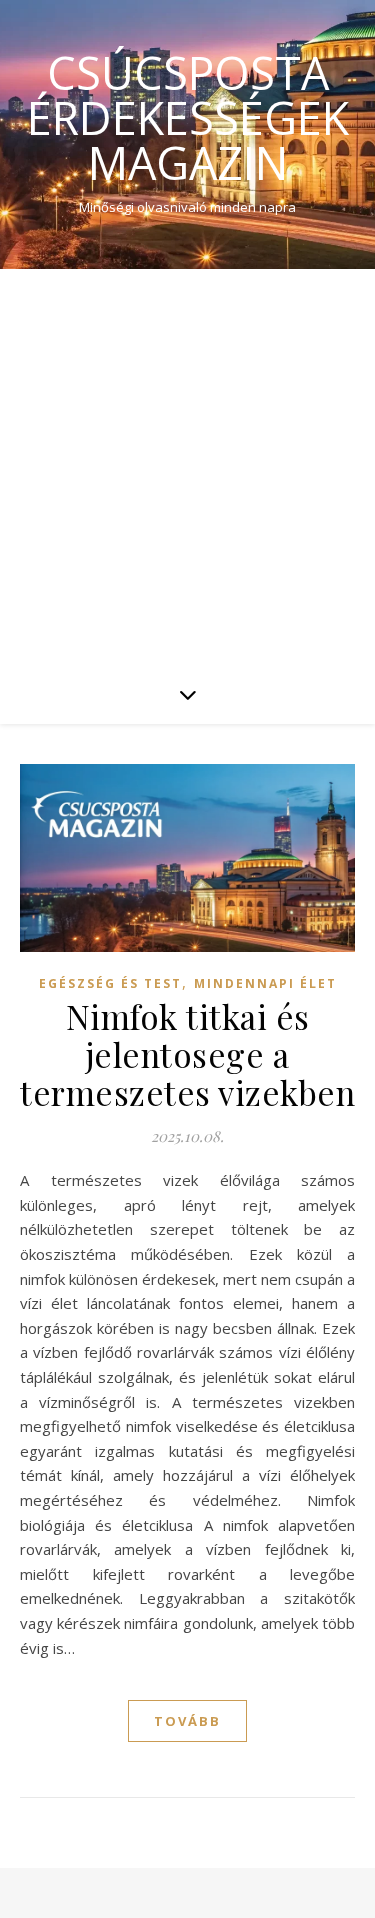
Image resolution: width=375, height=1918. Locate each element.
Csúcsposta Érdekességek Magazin (188, 117)
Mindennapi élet (265, 983)
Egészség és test (110, 983)
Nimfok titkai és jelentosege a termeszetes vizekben (187, 1054)
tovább (187, 1721)
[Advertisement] (187, 466)
